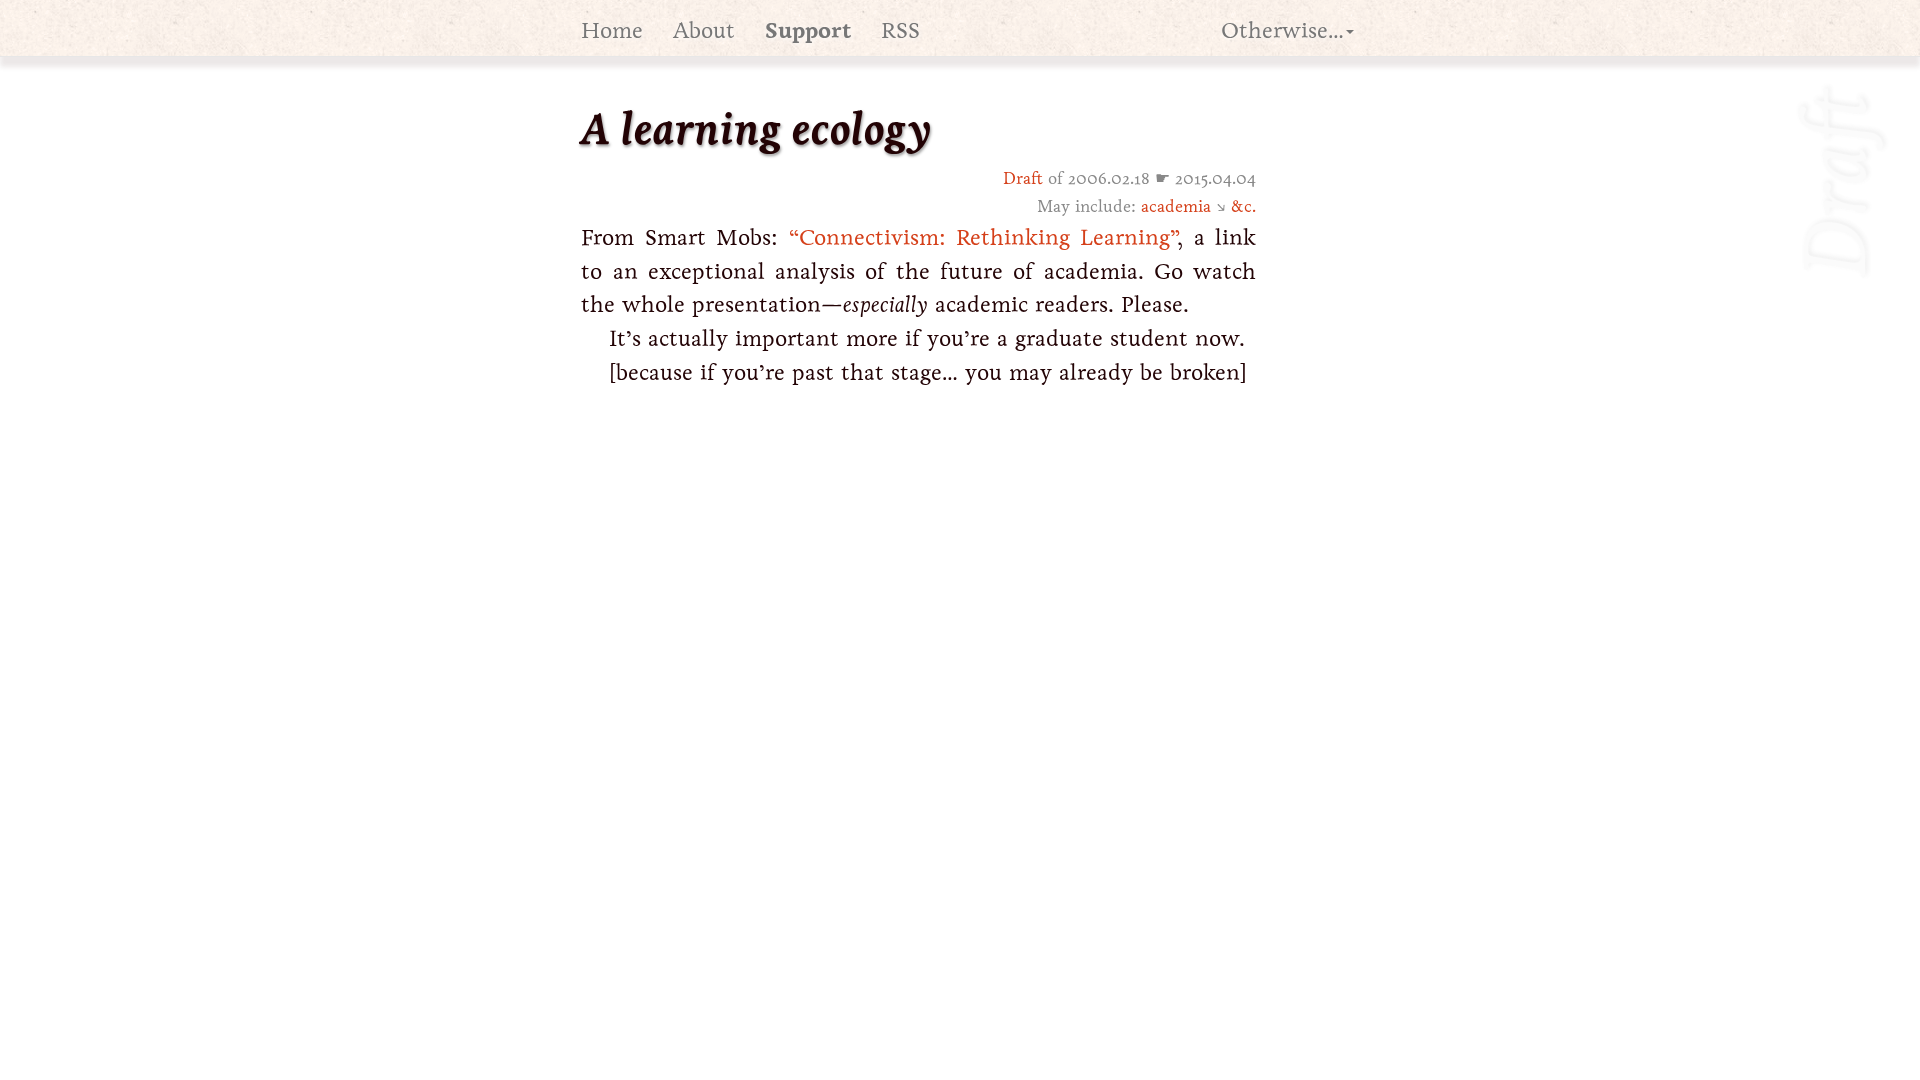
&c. (1243, 206)
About (704, 30)
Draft (1023, 178)
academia (1176, 206)
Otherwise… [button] (1282, 30)
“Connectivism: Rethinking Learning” (983, 237)
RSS (900, 30)
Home (612, 30)
